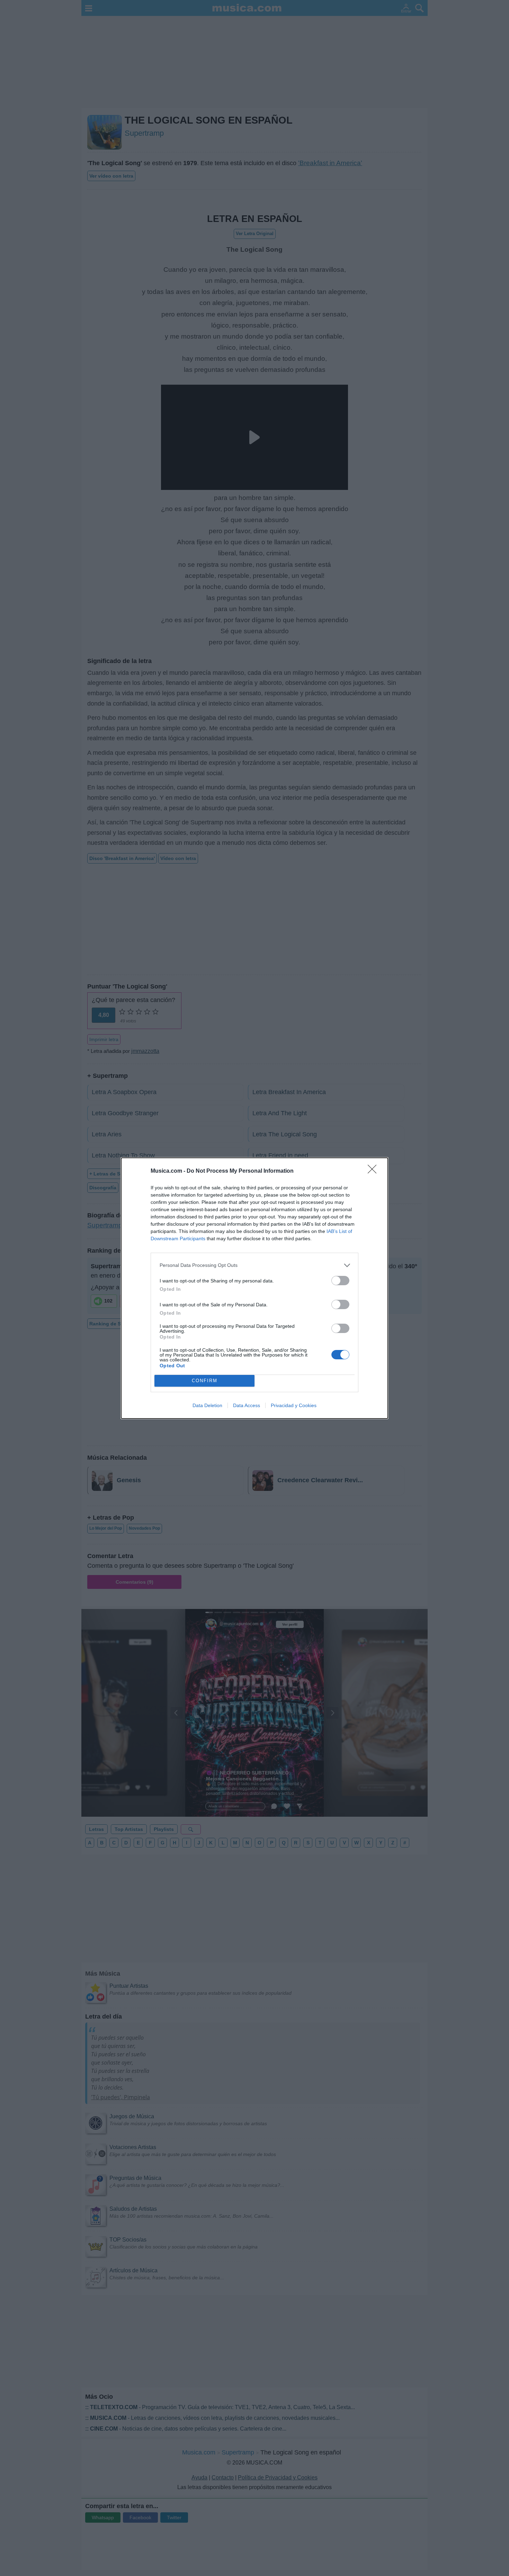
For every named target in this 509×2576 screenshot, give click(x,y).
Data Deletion (207, 1405)
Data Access (247, 1405)
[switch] (340, 1281)
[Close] (374, 1171)
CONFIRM (205, 1381)
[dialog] (254, 1288)
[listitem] (254, 1265)
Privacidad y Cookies (294, 1405)
